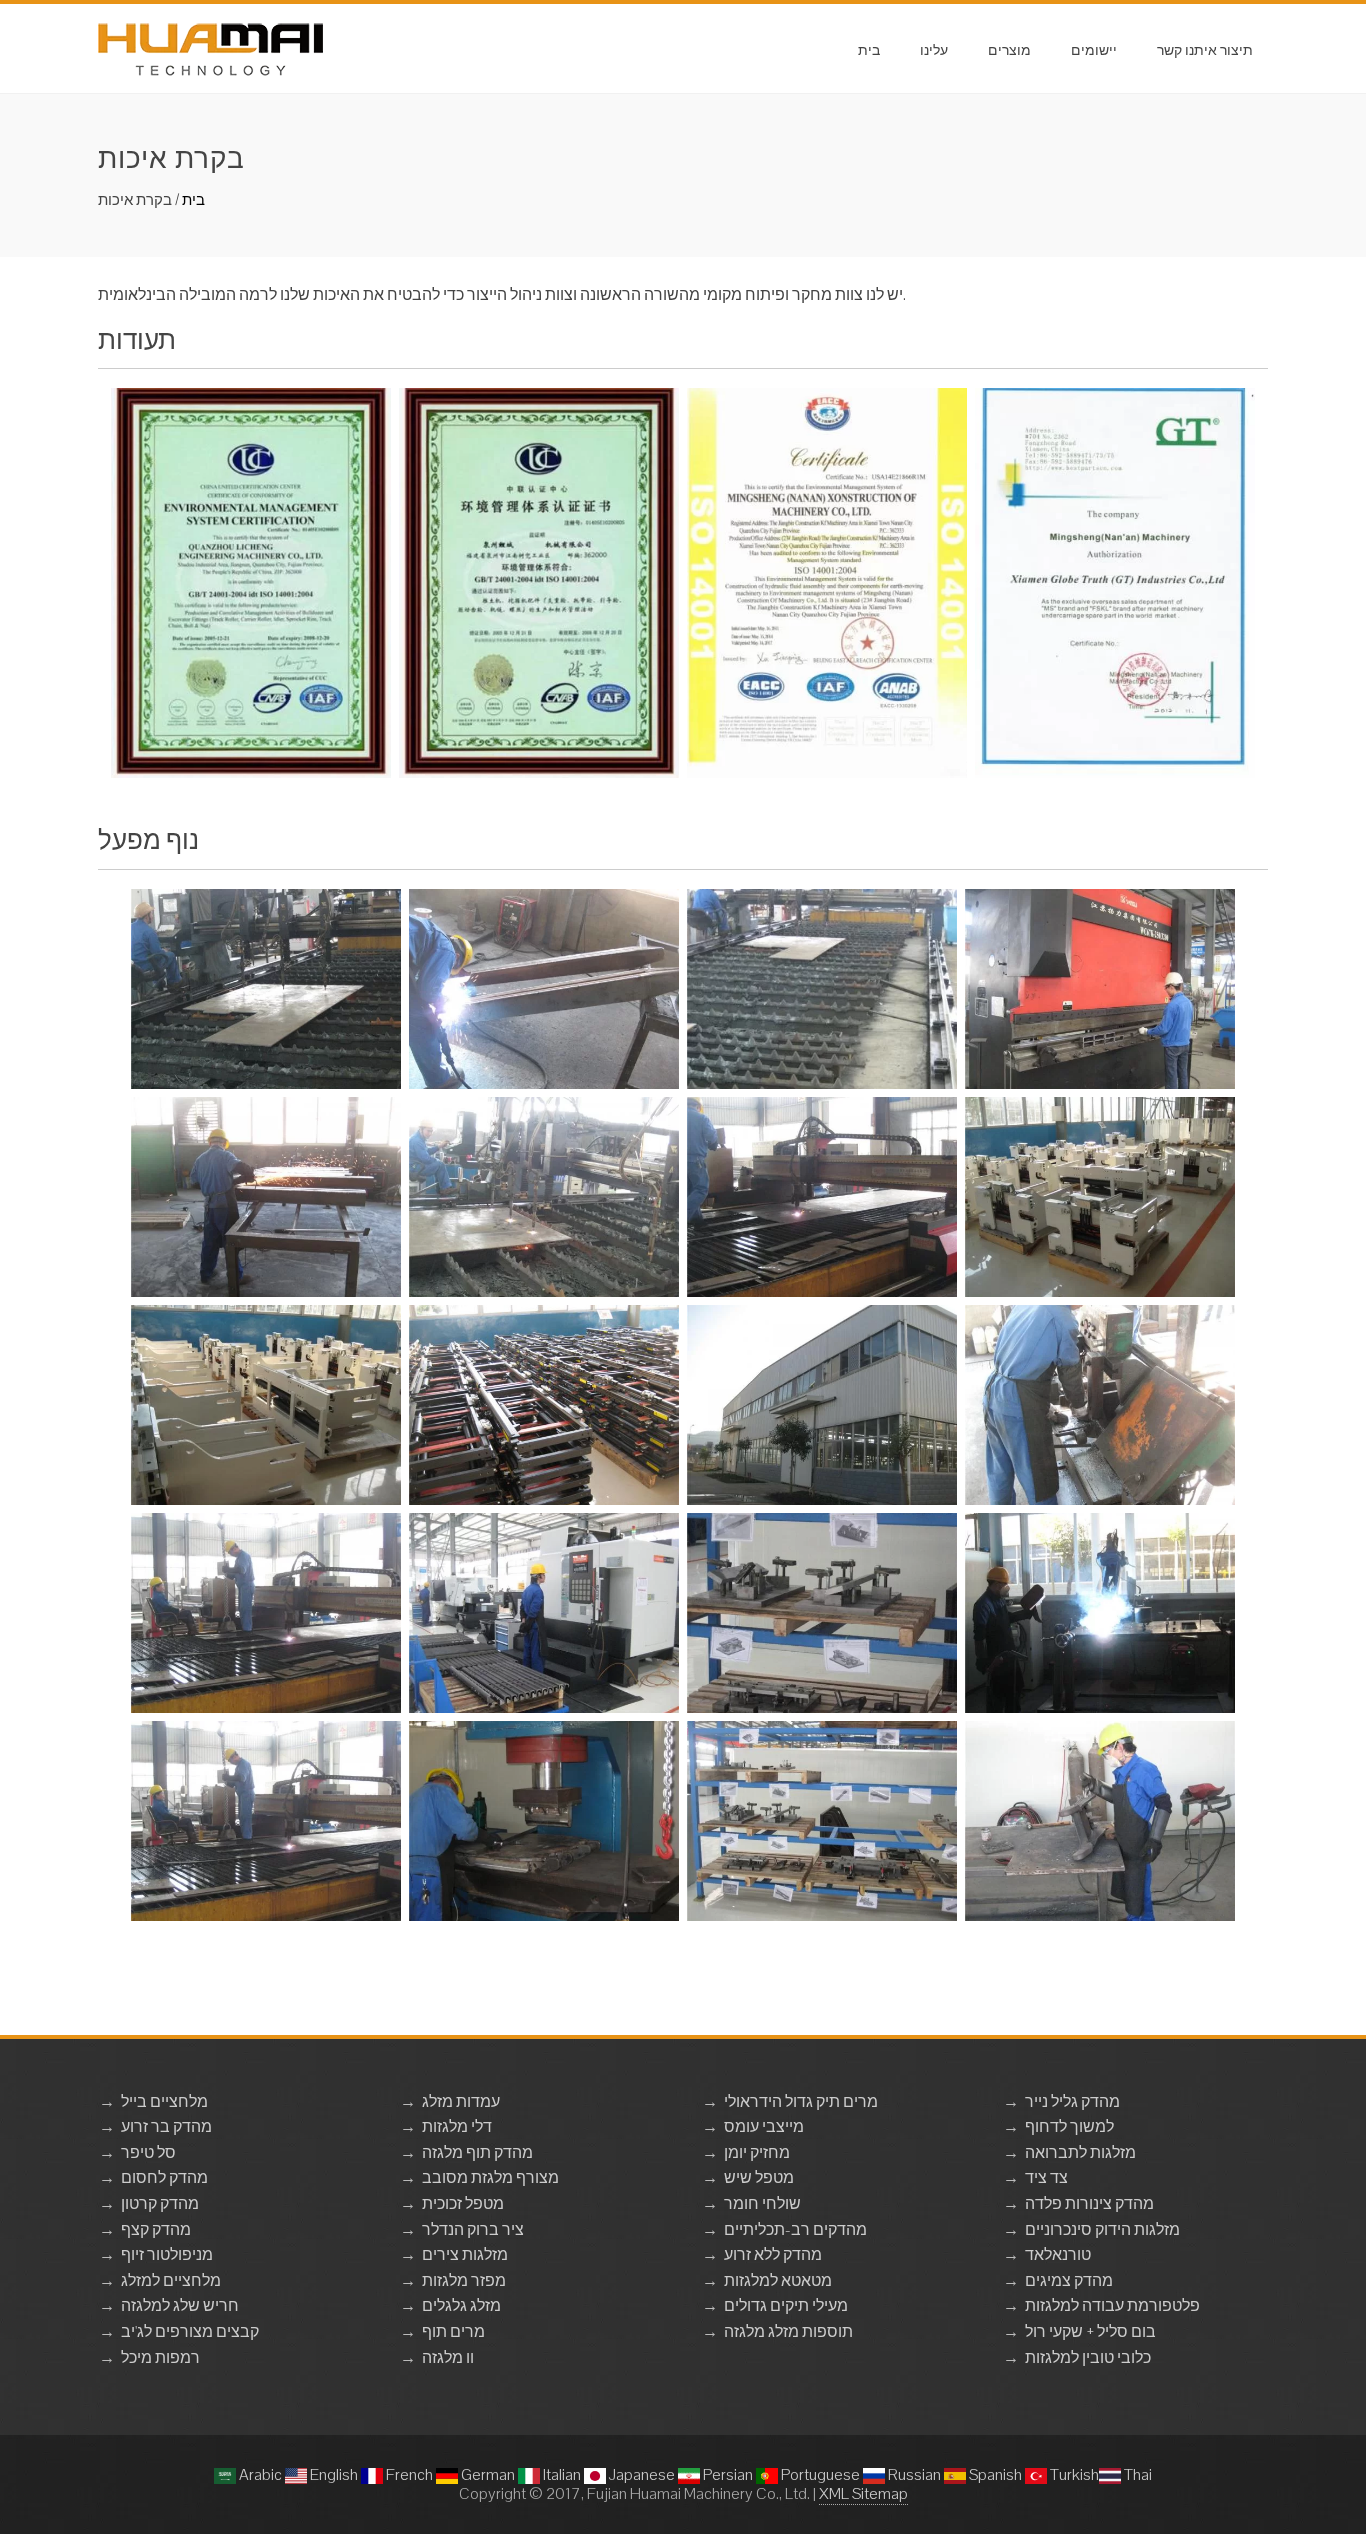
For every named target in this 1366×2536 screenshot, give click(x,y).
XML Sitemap (863, 2493)
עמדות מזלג (461, 2101)
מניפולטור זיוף (167, 2254)
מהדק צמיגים (1069, 2280)
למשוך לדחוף (1069, 2126)
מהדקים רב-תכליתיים (795, 2229)
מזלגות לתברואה (1080, 2152)
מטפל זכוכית (463, 2203)
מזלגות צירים (465, 2254)
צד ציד (1046, 2177)
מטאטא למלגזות (778, 2280)
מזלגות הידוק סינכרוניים (1102, 2229)
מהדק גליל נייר (1072, 2101)
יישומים (1094, 48)
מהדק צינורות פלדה (1089, 2203)
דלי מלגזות (457, 2126)
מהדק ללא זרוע (773, 2254)
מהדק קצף (156, 2229)
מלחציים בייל (164, 2101)
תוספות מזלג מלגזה (788, 2331)
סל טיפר (148, 2152)
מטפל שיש (759, 2177)
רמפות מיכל (160, 2357)
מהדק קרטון (160, 2203)
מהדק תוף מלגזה (477, 2152)
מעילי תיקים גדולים (786, 2305)
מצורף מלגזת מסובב (490, 2177)
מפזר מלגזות (464, 2280)
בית (869, 48)
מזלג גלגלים (461, 2305)
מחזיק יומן (757, 2152)
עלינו (934, 48)
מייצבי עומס (764, 2126)
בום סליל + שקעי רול (1090, 2331)
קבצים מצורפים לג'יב (190, 2331)
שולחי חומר (762, 2203)
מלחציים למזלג (171, 2280)
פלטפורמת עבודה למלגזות (1112, 2305)
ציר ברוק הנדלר (473, 2229)
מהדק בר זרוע (166, 2126)
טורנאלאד (1058, 2254)
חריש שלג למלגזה (180, 2305)
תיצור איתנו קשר (1205, 48)
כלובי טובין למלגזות (1088, 2357)
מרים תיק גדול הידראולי (801, 2101)
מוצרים (1009, 48)
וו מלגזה (448, 2357)
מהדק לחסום (164, 2177)
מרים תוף (453, 2331)
